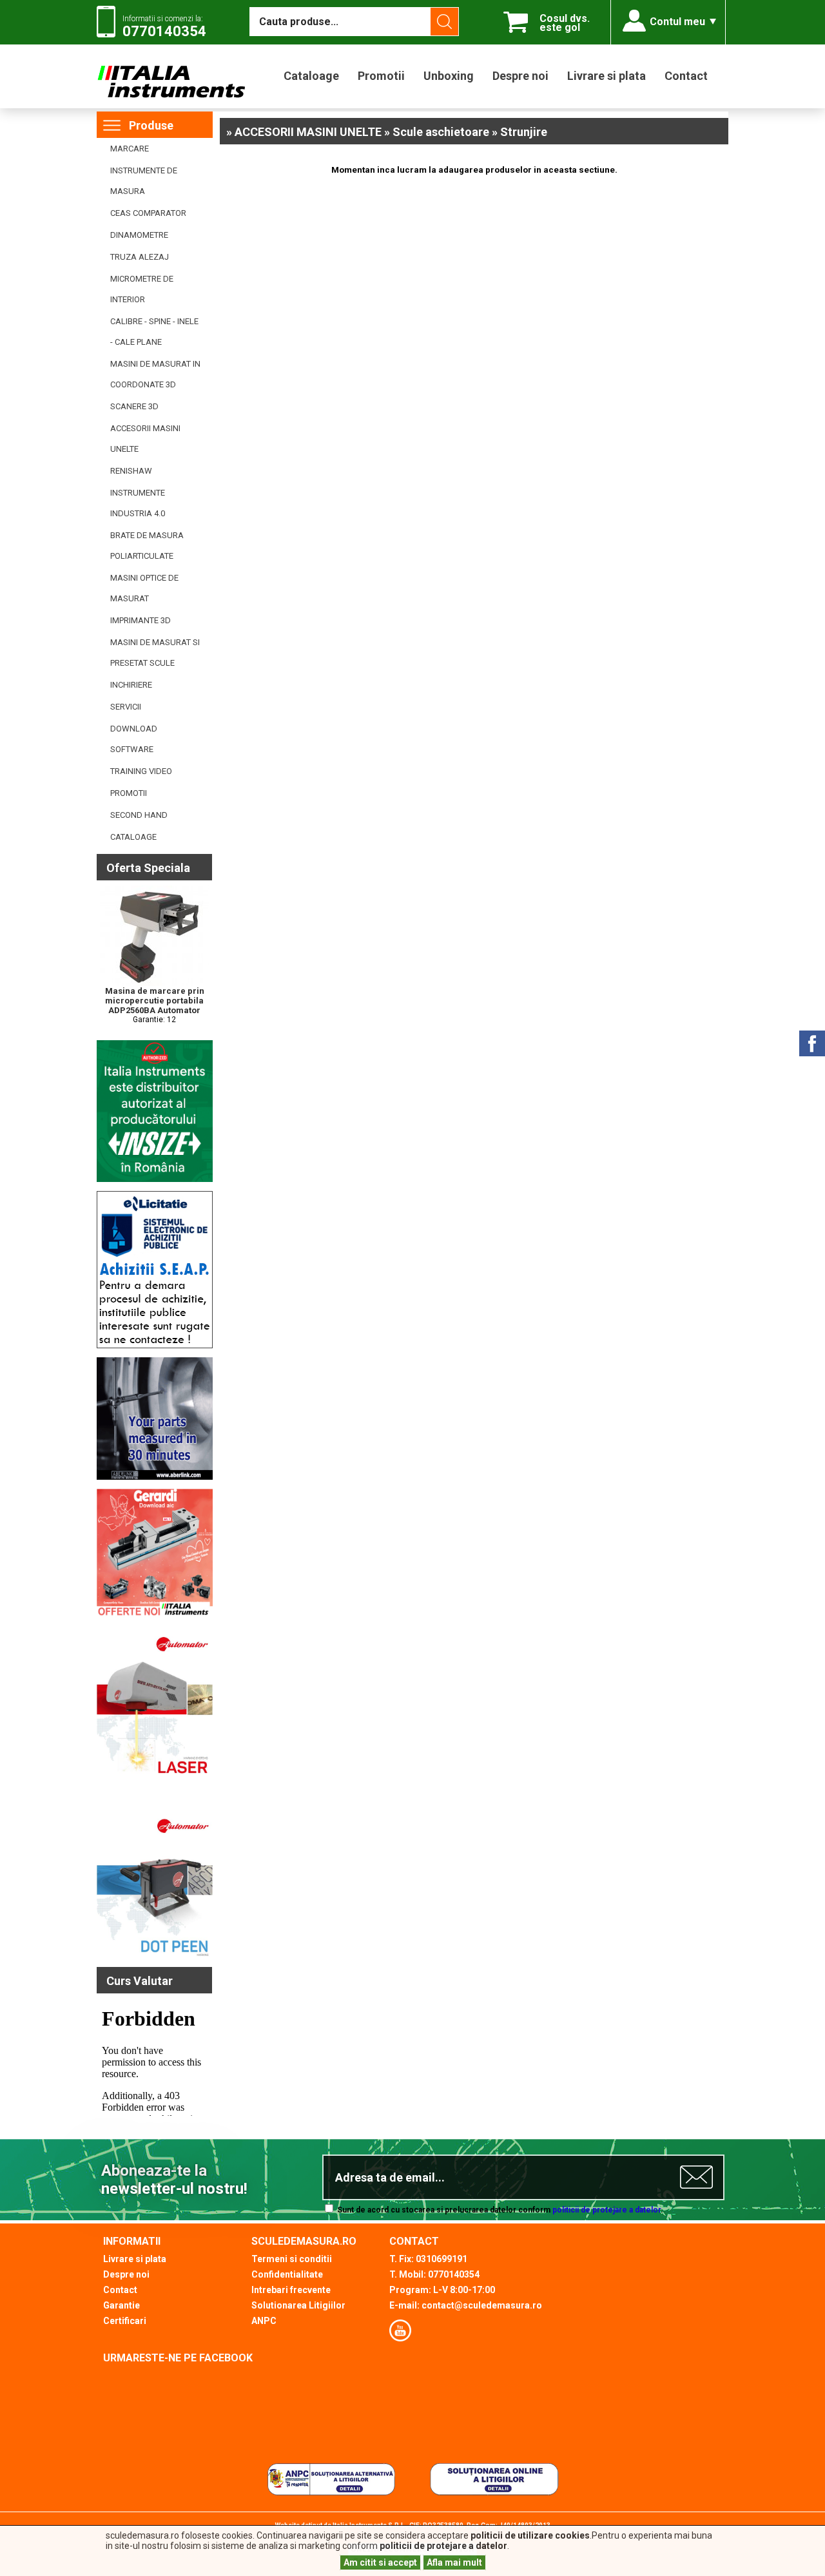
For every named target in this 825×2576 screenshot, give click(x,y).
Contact (686, 76)
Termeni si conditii (292, 2259)
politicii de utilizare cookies (530, 2535)
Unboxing (449, 76)
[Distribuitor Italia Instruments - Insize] (155, 1179)
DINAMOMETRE (139, 235)
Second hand (139, 815)
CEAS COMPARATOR (148, 213)
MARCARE (130, 149)
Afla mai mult (454, 2562)
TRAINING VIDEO (141, 771)
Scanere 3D (134, 406)
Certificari (125, 2321)
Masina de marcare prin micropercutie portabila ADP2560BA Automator (155, 1001)
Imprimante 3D (141, 620)
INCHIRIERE (131, 685)
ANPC (264, 2321)
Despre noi (520, 76)
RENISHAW (131, 471)
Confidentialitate (287, 2274)
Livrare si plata (607, 76)
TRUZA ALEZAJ (140, 257)
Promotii (381, 76)
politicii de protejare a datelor (607, 2210)
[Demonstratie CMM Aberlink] (155, 1477)
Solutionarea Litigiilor (298, 2305)
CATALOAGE (133, 837)
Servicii (126, 707)
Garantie (121, 2305)
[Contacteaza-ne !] (155, 1346)
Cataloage (311, 76)
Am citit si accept (380, 2562)
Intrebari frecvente (291, 2290)
